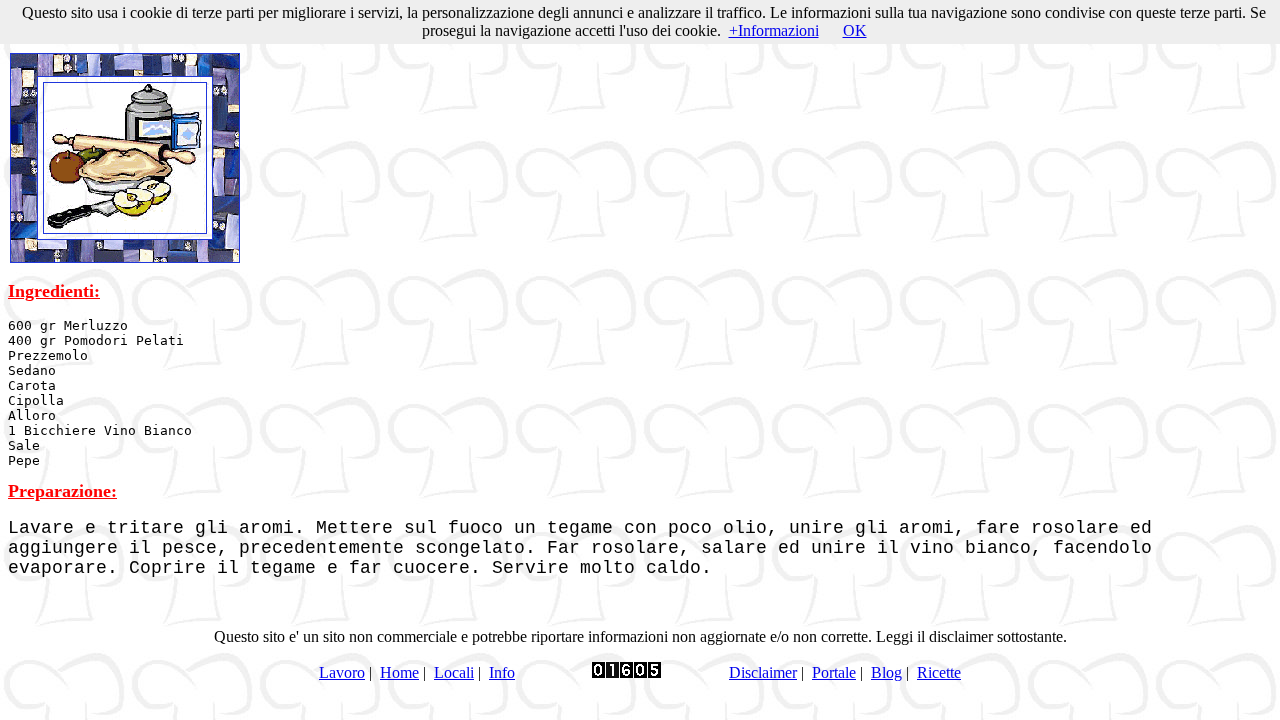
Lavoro (342, 672)
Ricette (939, 672)
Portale (834, 672)
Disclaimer (763, 672)
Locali (454, 672)
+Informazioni (774, 30)
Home (399, 672)
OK (855, 30)
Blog (886, 672)
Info (502, 672)
